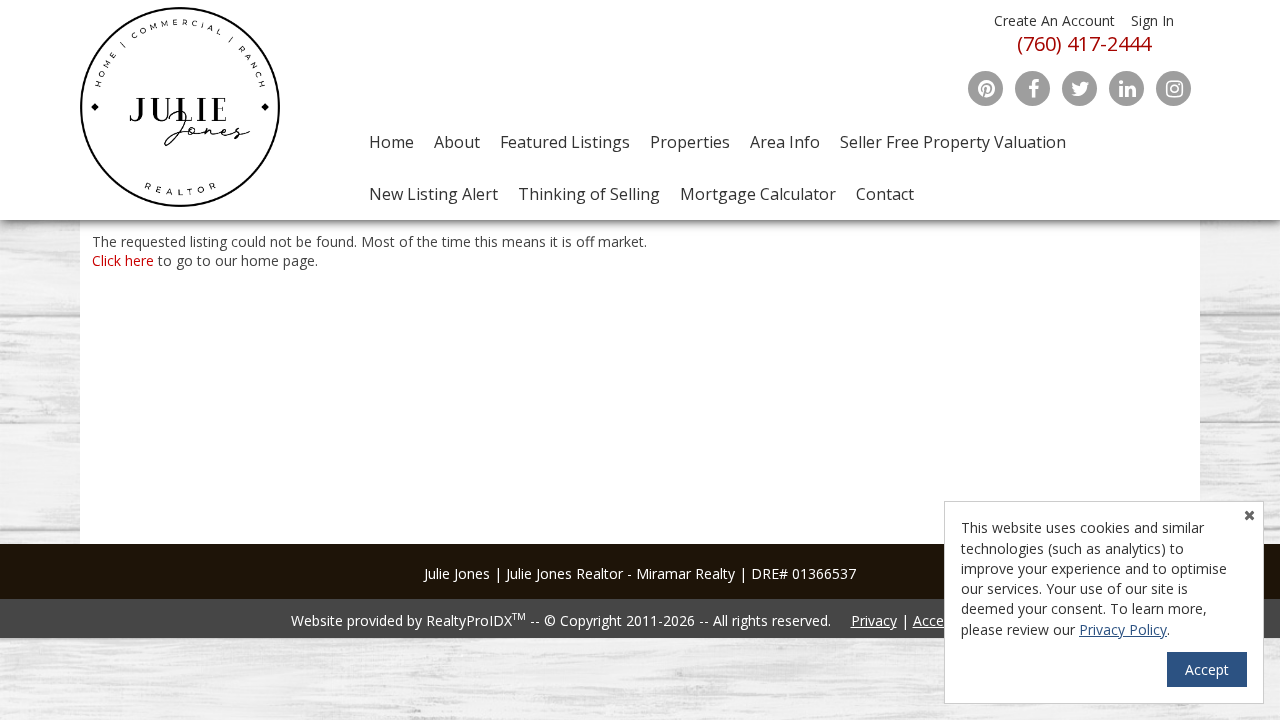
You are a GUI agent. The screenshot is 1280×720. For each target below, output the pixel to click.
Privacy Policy (1123, 629)
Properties (690, 142)
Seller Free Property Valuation (953, 142)
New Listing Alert (433, 194)
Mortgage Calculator (758, 194)
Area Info (785, 142)
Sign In (1152, 20)
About (457, 142)
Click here (123, 260)
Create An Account (1054, 20)
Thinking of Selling (589, 194)
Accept (1207, 669)
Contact (885, 194)
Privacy (874, 620)
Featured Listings (565, 142)
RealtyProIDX (476, 620)
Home (391, 142)
